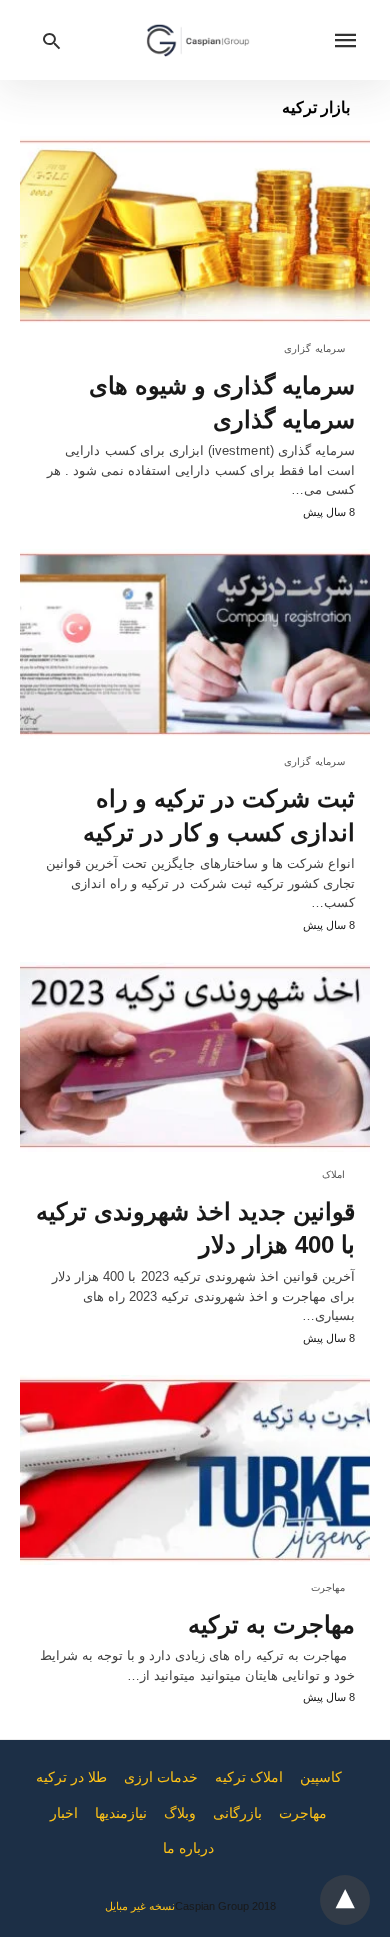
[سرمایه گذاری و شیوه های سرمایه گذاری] (195, 231)
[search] (51, 40)
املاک (333, 1174)
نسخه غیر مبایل (140, 1906)
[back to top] (345, 1900)
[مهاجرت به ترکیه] (195, 1470)
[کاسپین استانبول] (198, 40)
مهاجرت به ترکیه (271, 1624)
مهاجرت (328, 1587)
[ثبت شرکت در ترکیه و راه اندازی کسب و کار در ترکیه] (195, 644)
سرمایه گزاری (315, 348)
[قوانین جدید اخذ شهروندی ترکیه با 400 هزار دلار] (195, 1057)
